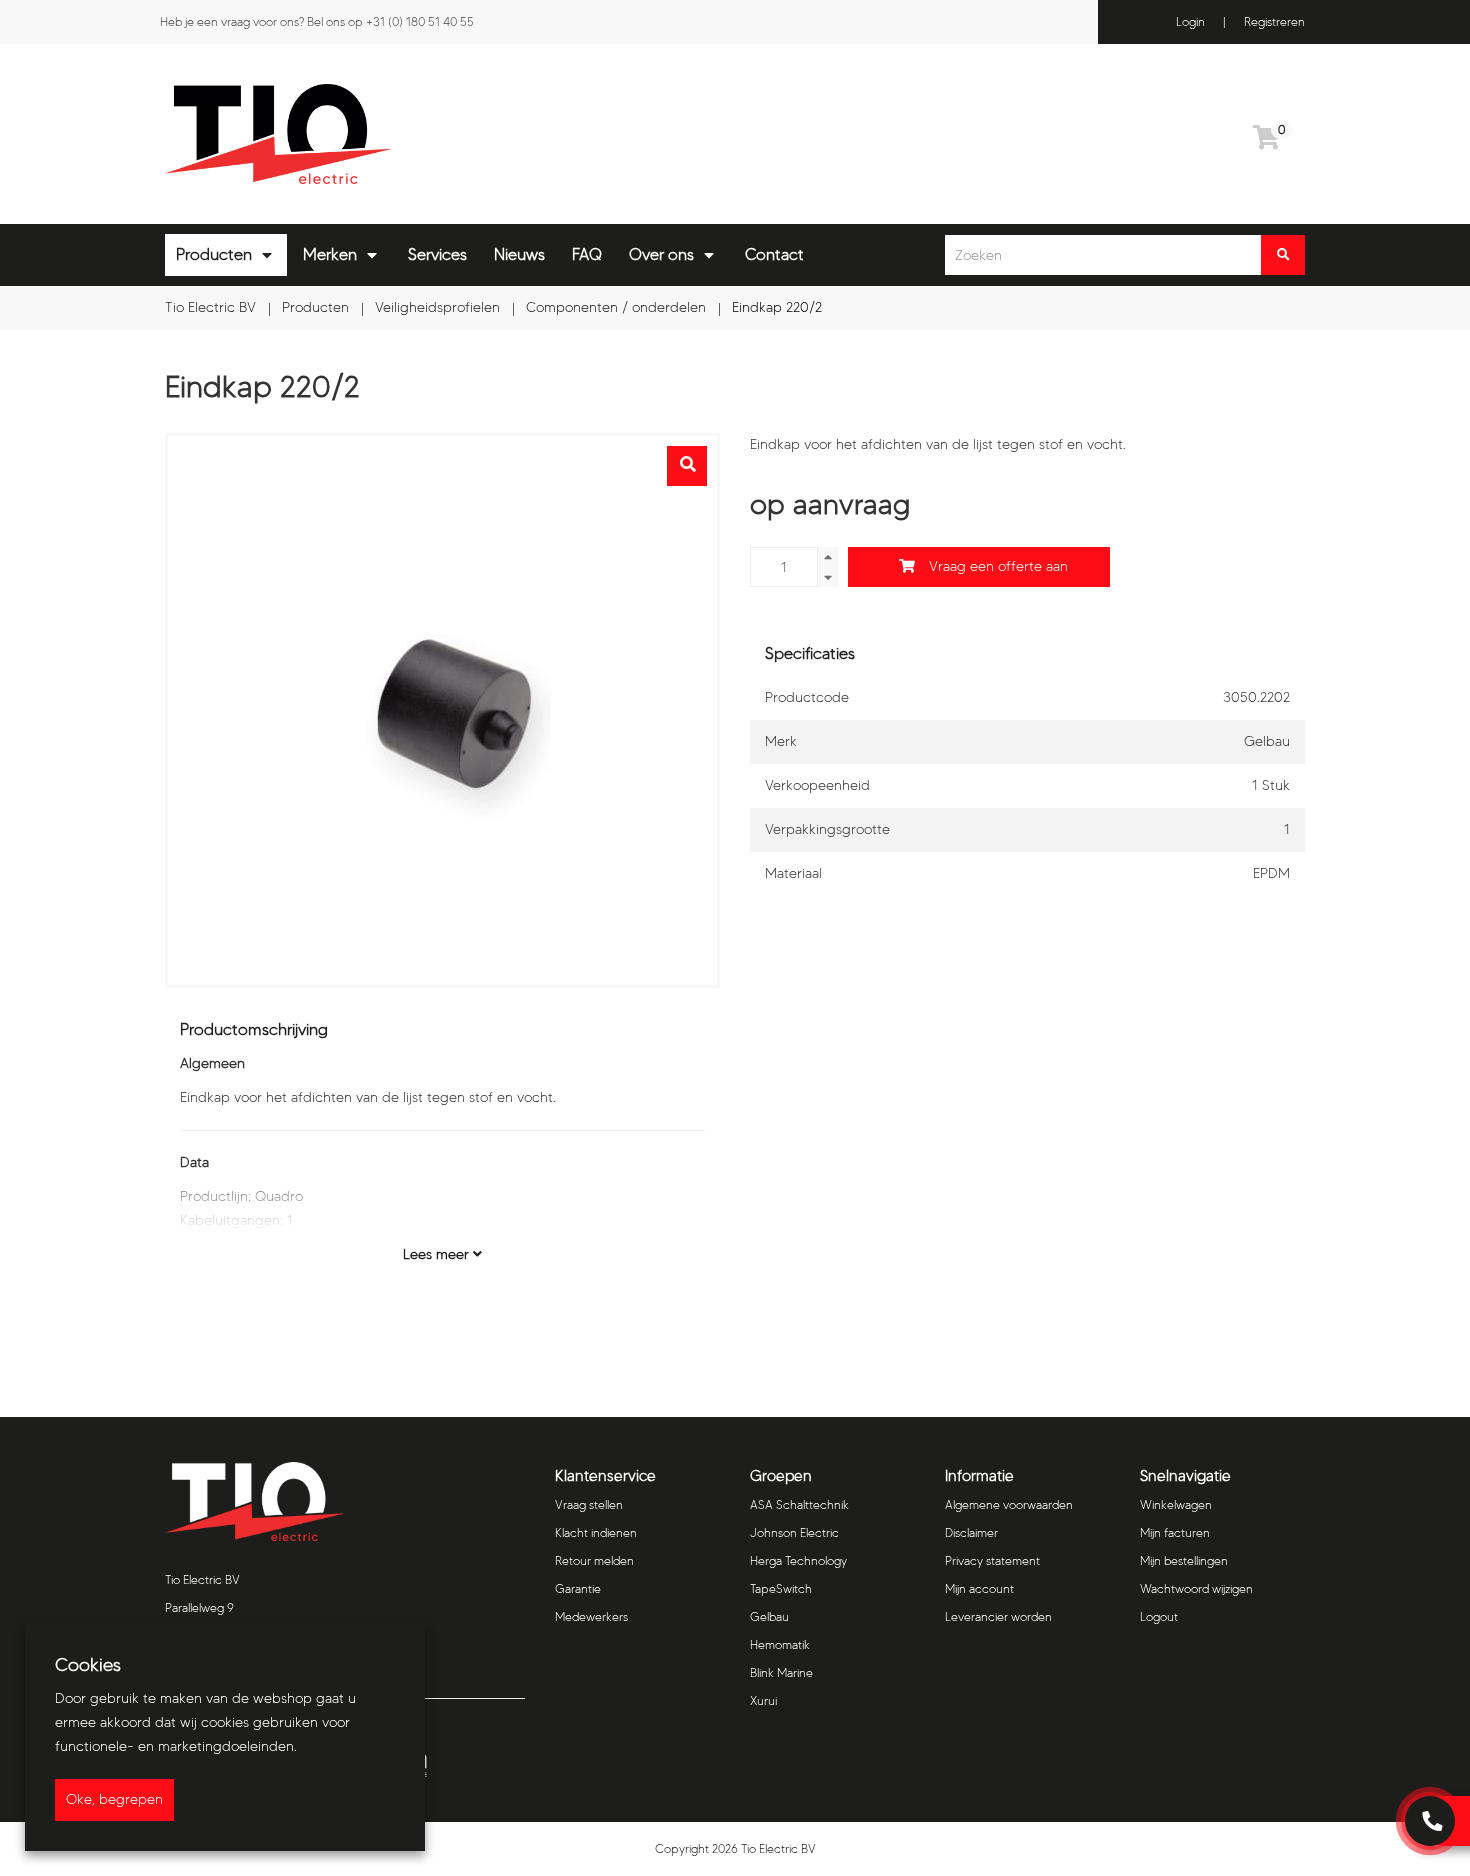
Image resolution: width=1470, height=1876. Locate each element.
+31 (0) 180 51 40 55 (420, 21)
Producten (214, 254)
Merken (330, 254)
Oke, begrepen (114, 1799)
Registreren (1274, 21)
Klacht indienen (596, 1532)
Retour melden (594, 1560)
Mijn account (979, 1588)
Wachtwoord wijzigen (1196, 1588)
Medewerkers (591, 1616)
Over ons (661, 254)
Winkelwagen (1176, 1504)
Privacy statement (992, 1560)
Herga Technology (798, 1560)
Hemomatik (780, 1644)
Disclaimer (971, 1532)
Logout (1159, 1616)
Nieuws (519, 254)
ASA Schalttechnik (799, 1504)
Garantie (578, 1588)
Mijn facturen (1175, 1532)
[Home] (442, 134)
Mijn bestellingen (1184, 1560)
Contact (774, 254)
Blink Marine (781, 1672)
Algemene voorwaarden (1009, 1504)
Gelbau (769, 1616)
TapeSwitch (781, 1588)
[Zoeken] (1283, 255)
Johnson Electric (794, 1532)
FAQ (587, 254)
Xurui (763, 1700)
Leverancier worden (998, 1616)
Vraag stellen (589, 1504)
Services (437, 254)
